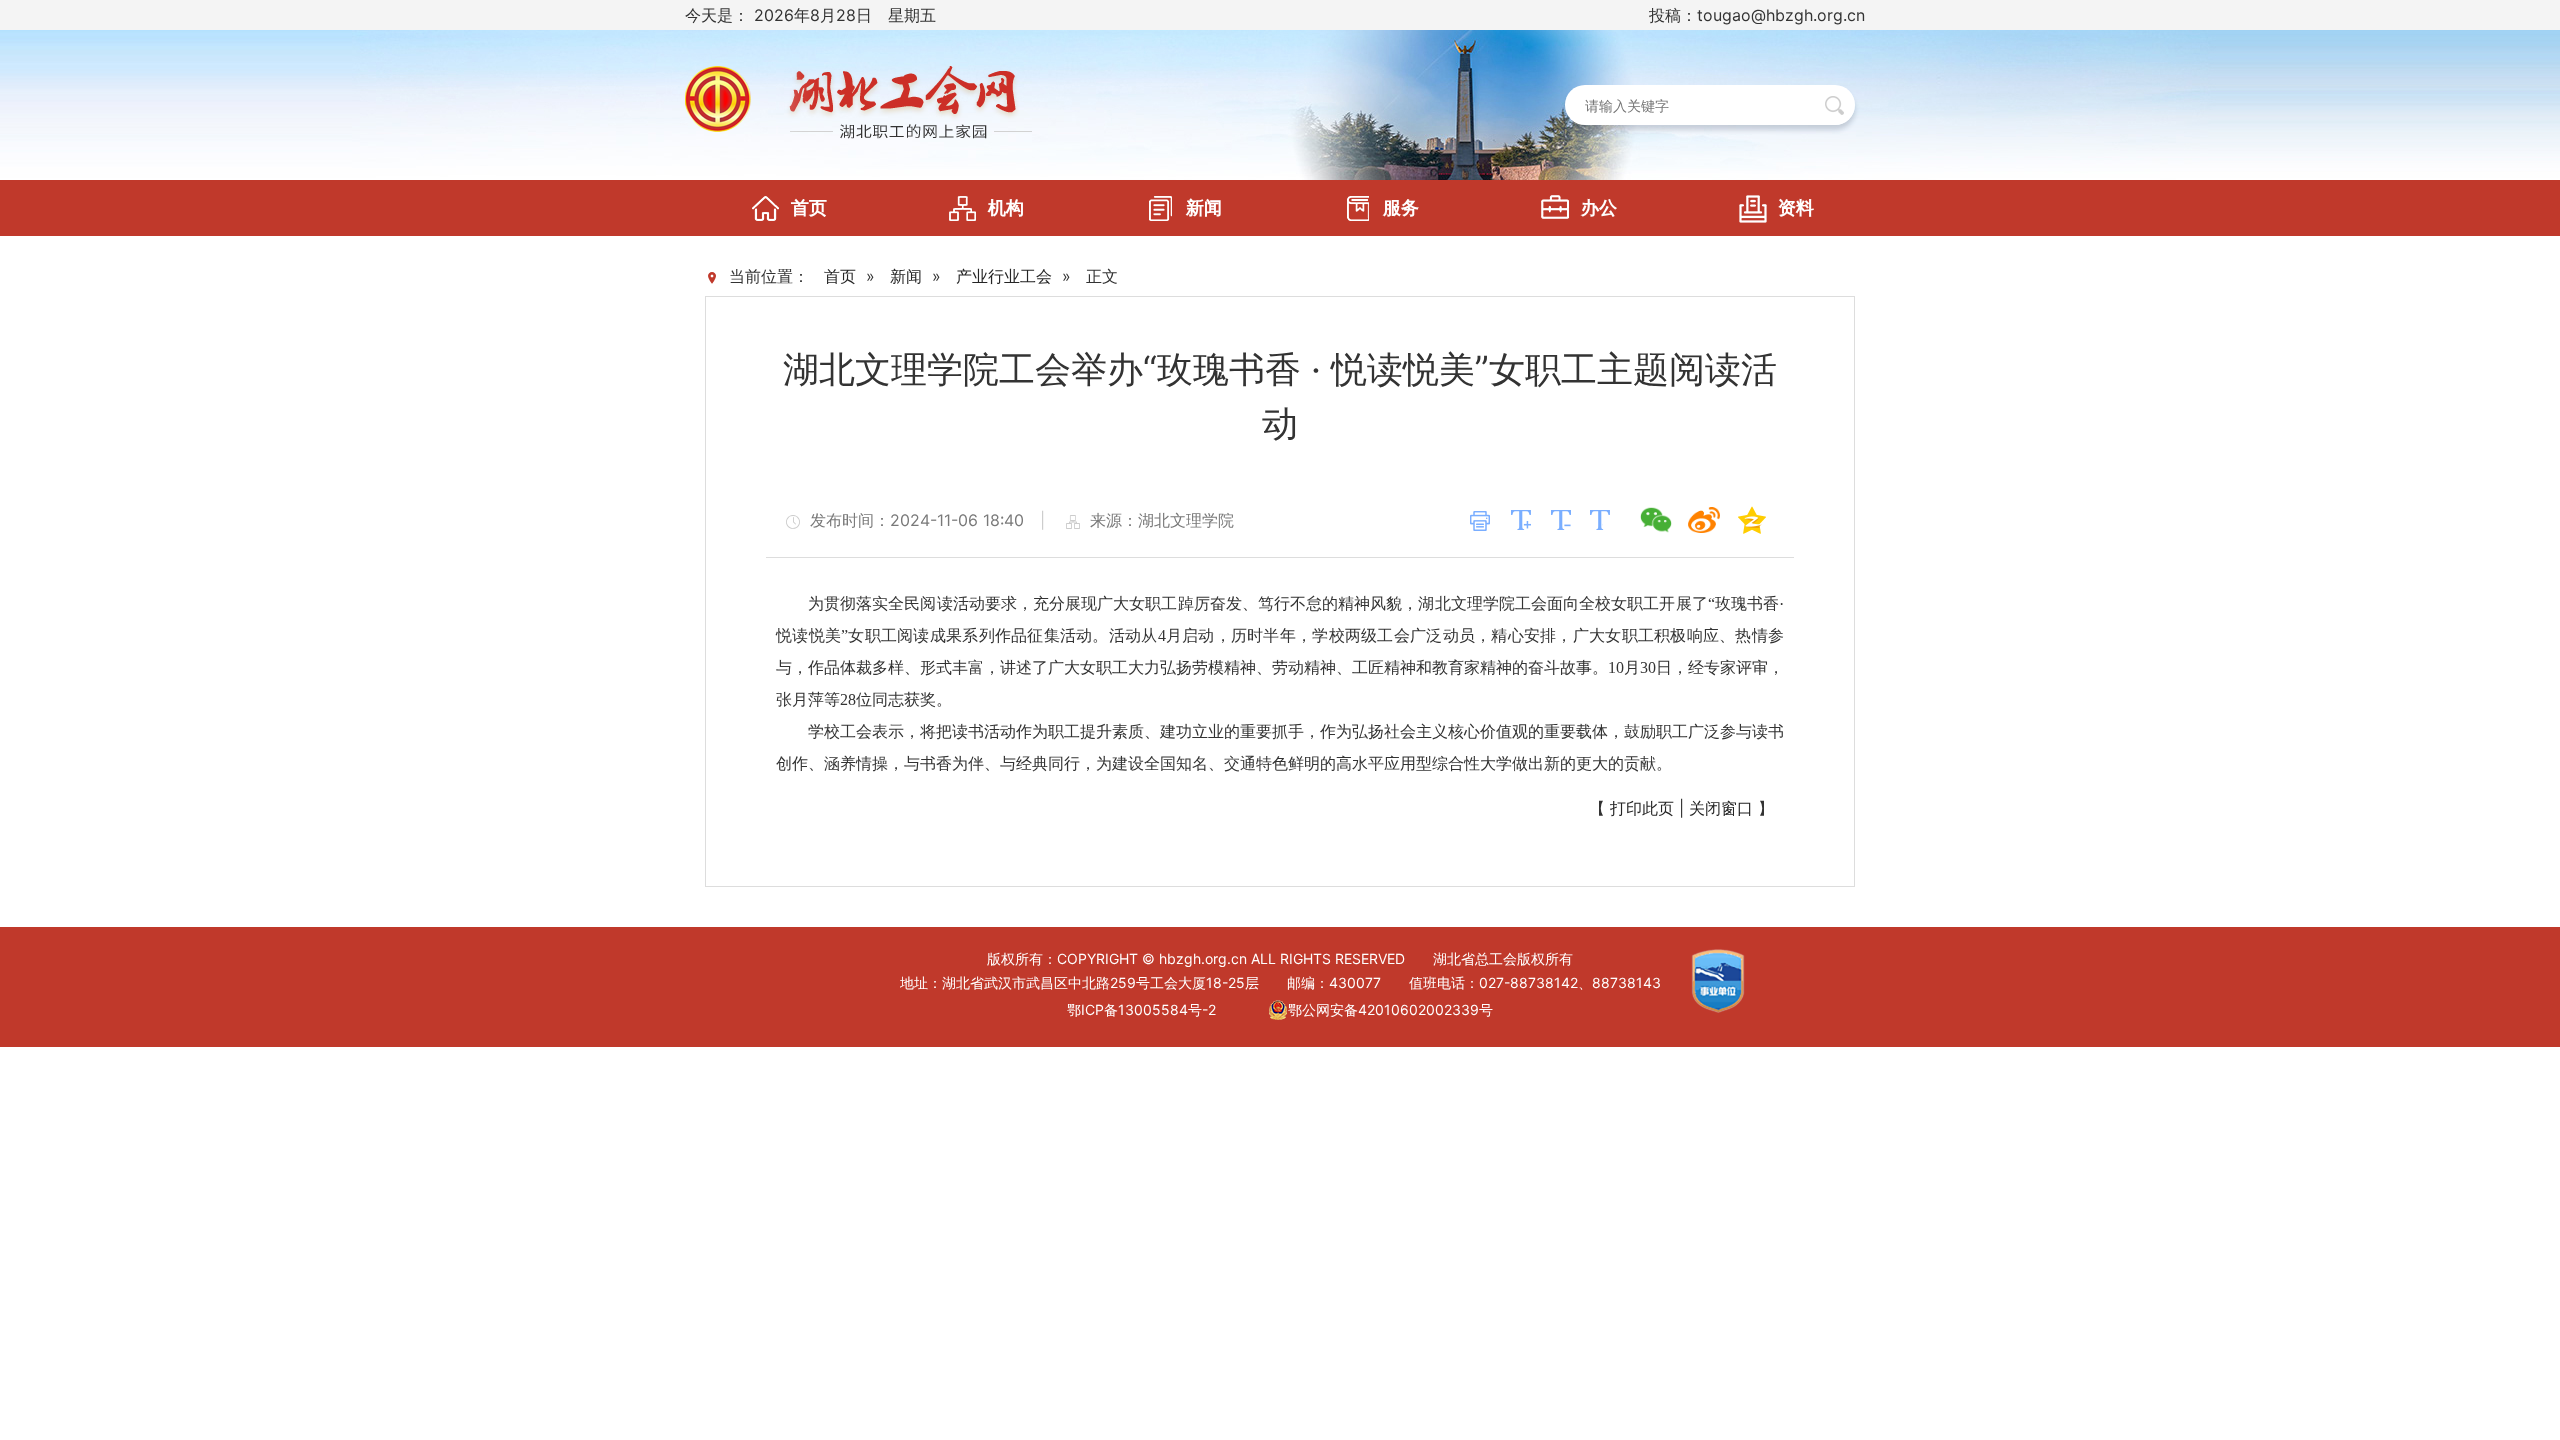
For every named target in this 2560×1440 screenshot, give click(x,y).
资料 (1796, 207)
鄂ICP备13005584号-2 (1141, 1009)
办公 (1599, 207)
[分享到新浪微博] (1704, 520)
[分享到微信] (1656, 520)
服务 (1401, 207)
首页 (809, 207)
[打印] (1480, 521)
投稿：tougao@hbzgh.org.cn (1757, 15)
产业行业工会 (1004, 276)
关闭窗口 (1721, 808)
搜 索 (1834, 105)
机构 (1006, 207)
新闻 (1204, 207)
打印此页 (1642, 808)
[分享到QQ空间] (1752, 520)
